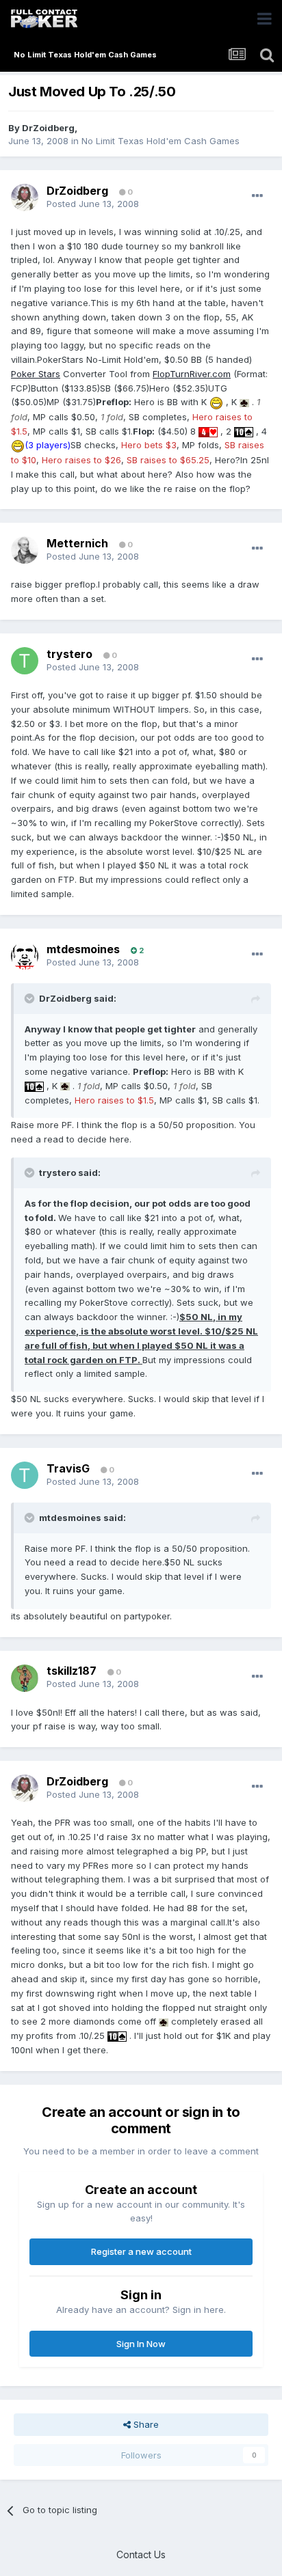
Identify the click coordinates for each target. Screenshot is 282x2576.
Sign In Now (141, 2344)
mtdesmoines (83, 949)
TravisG (68, 1468)
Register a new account (141, 2251)
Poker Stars (36, 374)
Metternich (77, 543)
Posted (93, 204)
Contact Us (141, 2554)
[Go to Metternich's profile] (25, 550)
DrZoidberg (48, 128)
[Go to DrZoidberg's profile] (25, 197)
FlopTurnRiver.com (192, 374)
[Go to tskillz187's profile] (25, 1678)
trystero (69, 654)
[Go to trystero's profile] (25, 661)
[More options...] (257, 196)
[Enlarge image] (216, 402)
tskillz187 (72, 1671)
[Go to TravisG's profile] (25, 1475)
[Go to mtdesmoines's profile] (25, 956)
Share (145, 2424)
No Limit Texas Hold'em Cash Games (161, 141)
